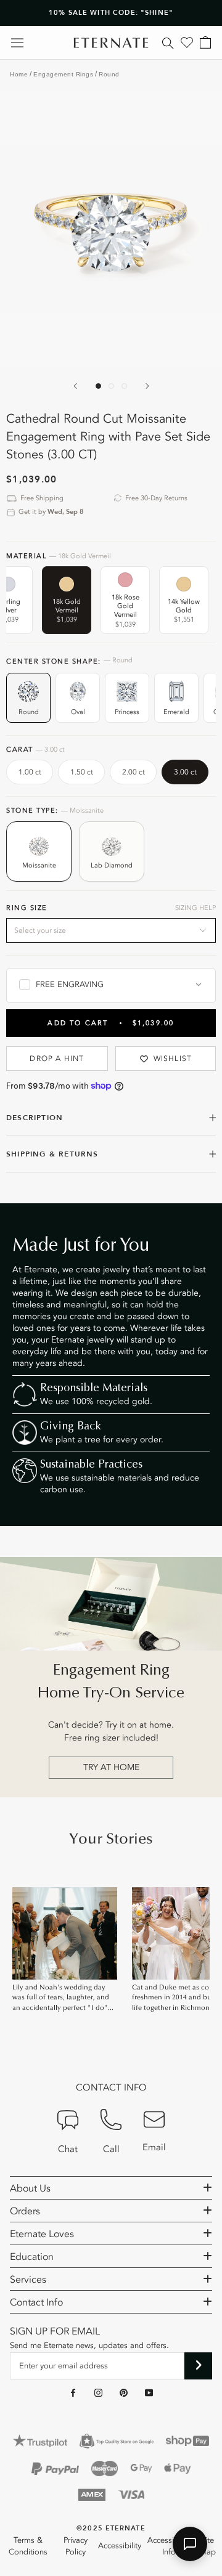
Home (19, 74)
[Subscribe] (198, 2366)
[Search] (168, 43)
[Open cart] (205, 43)
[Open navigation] (17, 43)
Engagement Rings (63, 74)
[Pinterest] (124, 2392)
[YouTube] (149, 2392)
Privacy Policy (76, 2546)
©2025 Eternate (111, 2528)
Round (109, 74)
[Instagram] (98, 2392)
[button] (190, 2544)
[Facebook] (73, 2392)
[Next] (147, 386)
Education (32, 2257)
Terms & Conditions (28, 2546)
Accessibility (120, 2546)
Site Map (208, 2546)
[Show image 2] (111, 386)
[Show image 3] (124, 386)
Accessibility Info (169, 2546)
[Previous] (75, 386)
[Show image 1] (98, 386)
